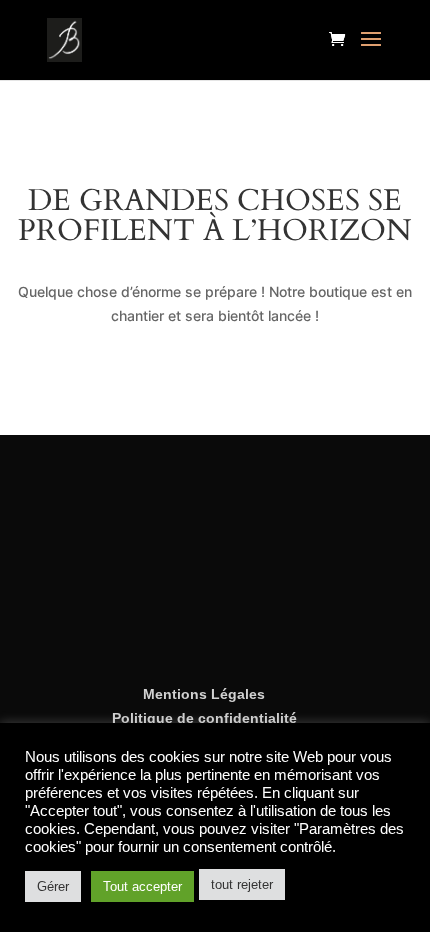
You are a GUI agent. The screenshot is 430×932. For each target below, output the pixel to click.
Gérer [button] (53, 886)
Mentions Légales (204, 694)
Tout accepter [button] (142, 886)
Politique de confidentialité (204, 718)
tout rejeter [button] (242, 884)
